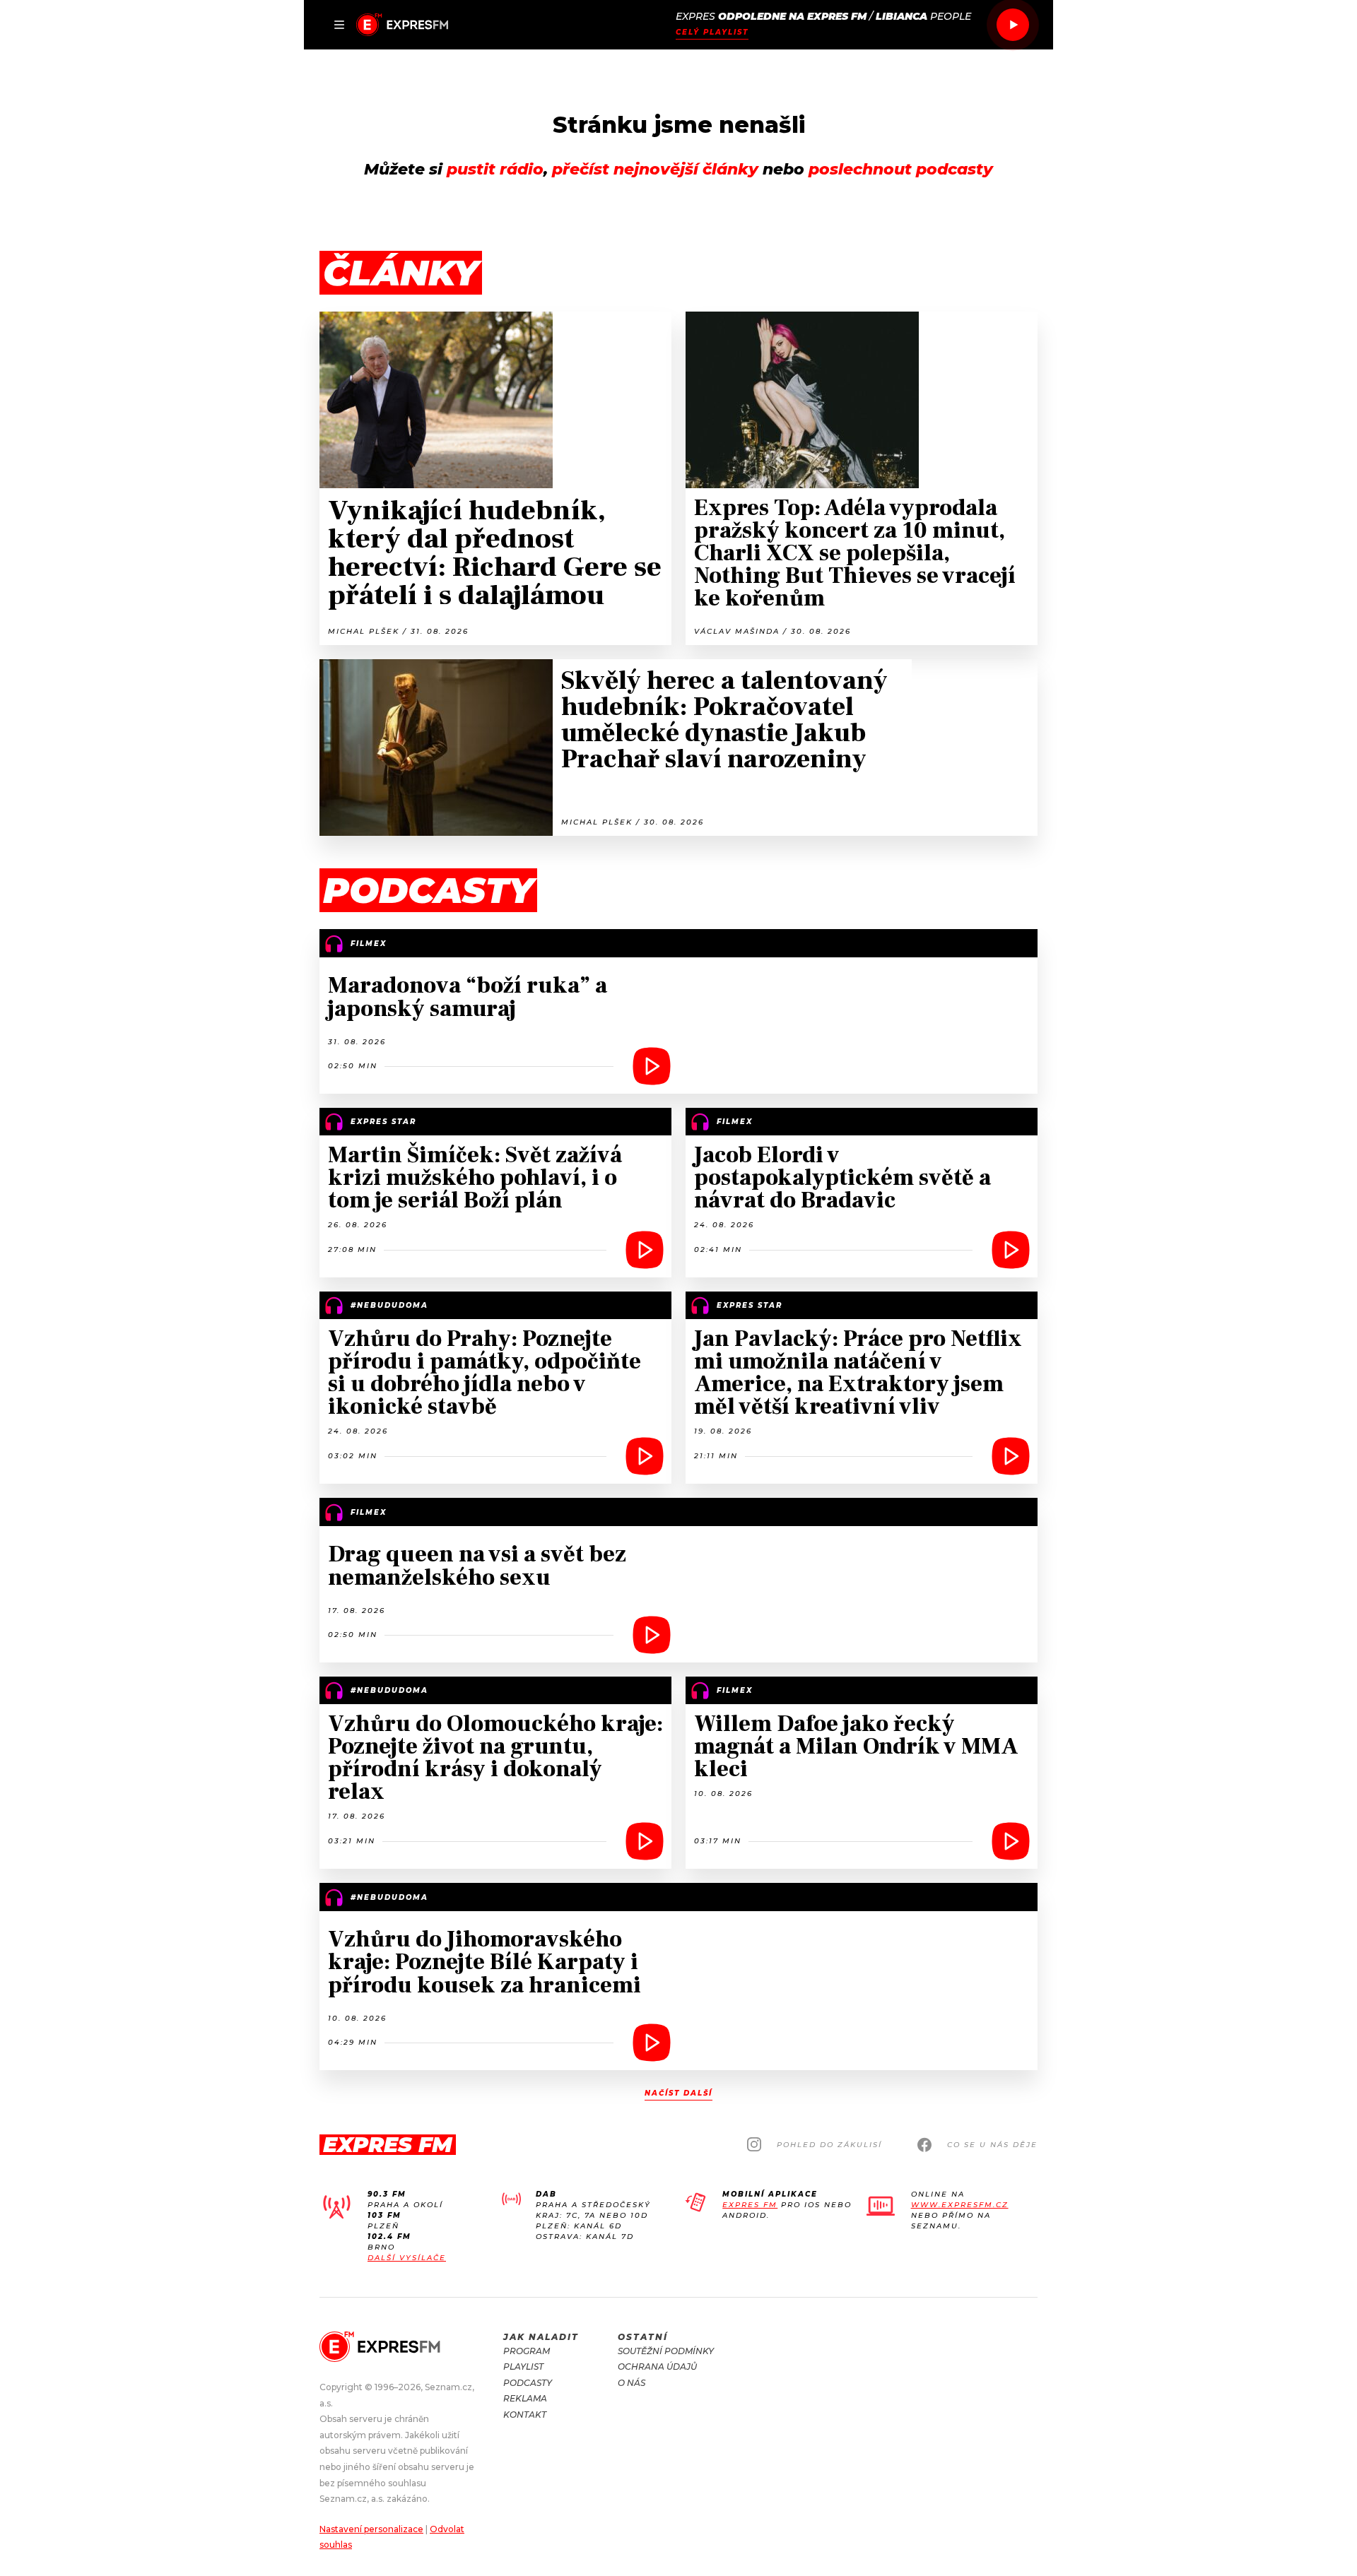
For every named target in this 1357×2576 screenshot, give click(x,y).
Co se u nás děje (992, 2145)
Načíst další (678, 2093)
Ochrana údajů (657, 2367)
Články (401, 273)
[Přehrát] (1013, 25)
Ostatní (643, 2337)
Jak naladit (541, 2337)
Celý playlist (712, 32)
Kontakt (525, 2415)
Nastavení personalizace (371, 2529)
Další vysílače (407, 2258)
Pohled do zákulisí (829, 2145)
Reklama (525, 2398)
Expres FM (750, 2205)
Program (527, 2351)
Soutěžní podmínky (666, 2351)
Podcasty (528, 2383)
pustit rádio (495, 169)
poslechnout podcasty (901, 169)
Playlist (523, 2367)
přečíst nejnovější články (655, 169)
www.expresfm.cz (960, 2205)
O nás (631, 2383)
